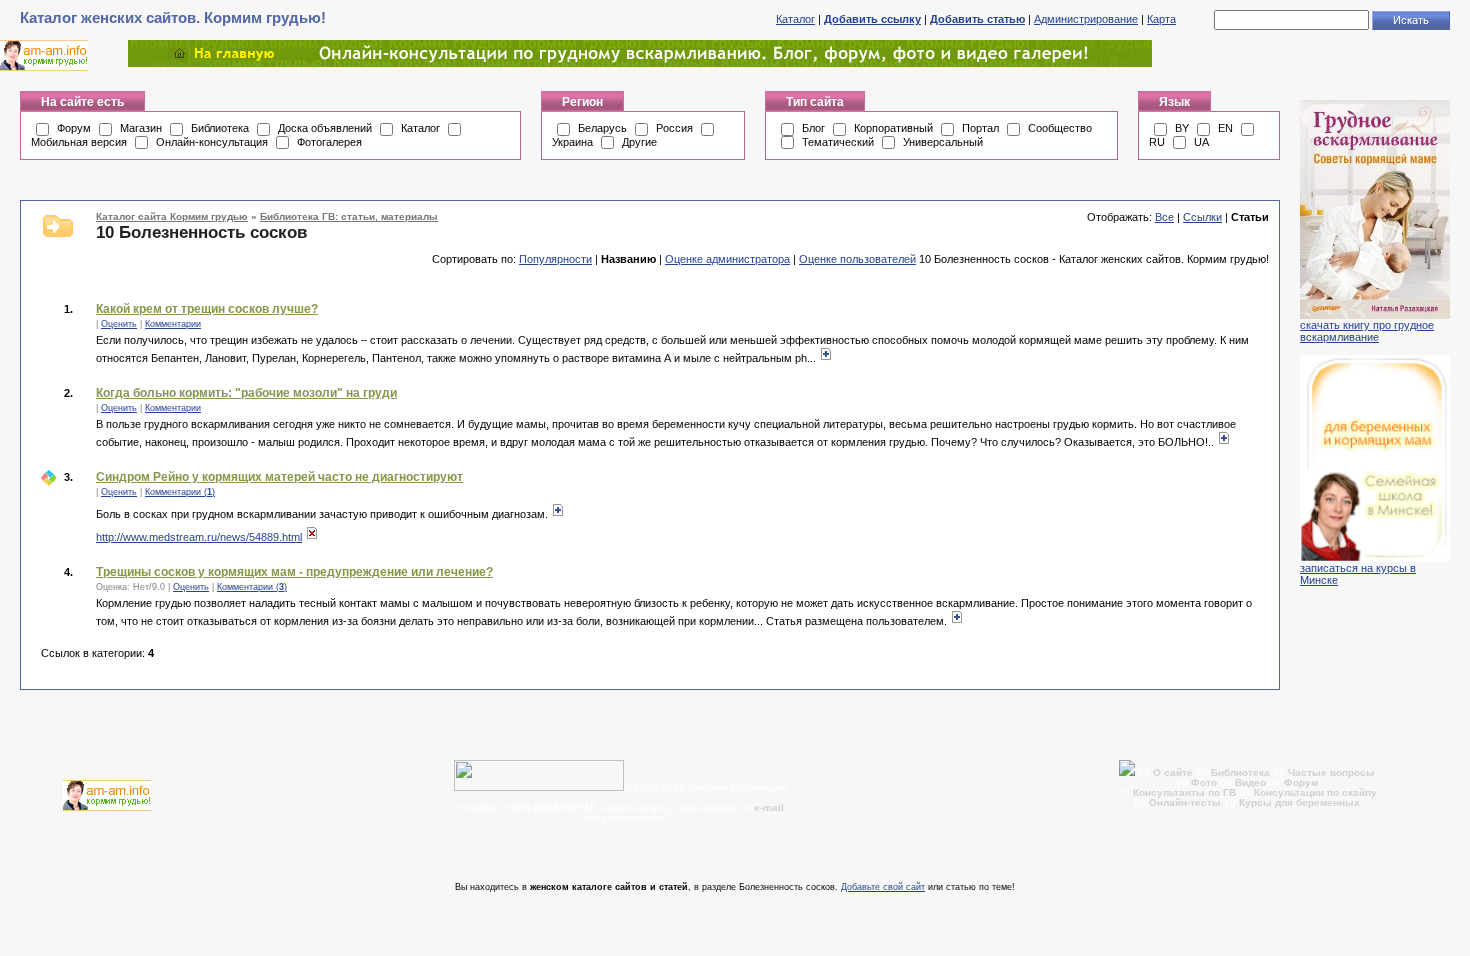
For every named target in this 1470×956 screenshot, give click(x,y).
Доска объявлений (325, 128)
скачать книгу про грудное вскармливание (1367, 331)
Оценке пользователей (857, 259)
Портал (980, 128)
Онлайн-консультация (212, 142)
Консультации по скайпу (1315, 792)
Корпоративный (893, 128)
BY (1182, 128)
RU (1157, 142)
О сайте (1174, 772)
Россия (674, 128)
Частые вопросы (1331, 772)
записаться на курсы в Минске (1358, 574)
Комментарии (173, 324)
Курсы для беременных (1299, 802)
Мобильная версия (79, 142)
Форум (74, 128)
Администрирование (1086, 19)
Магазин (141, 128)
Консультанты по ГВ (1186, 792)
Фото (1204, 782)
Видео (1250, 782)
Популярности (555, 259)
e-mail (769, 807)
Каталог (795, 19)
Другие (639, 142)
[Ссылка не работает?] (312, 537)
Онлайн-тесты (1186, 802)
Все (1164, 217)
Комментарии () (180, 492)
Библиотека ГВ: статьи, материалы (349, 216)
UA (1201, 142)
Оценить (119, 324)
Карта (1161, 19)
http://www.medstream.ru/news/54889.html (199, 537)
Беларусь (602, 128)
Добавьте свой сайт (883, 887)
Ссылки (1202, 217)
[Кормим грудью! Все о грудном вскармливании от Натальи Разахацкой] (640, 63)
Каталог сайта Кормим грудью (172, 216)
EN (1225, 128)
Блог (813, 128)
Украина (572, 142)
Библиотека (220, 128)
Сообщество (1060, 128)
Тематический (838, 142)
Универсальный (943, 142)
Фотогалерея (329, 142)
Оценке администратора (727, 259)
